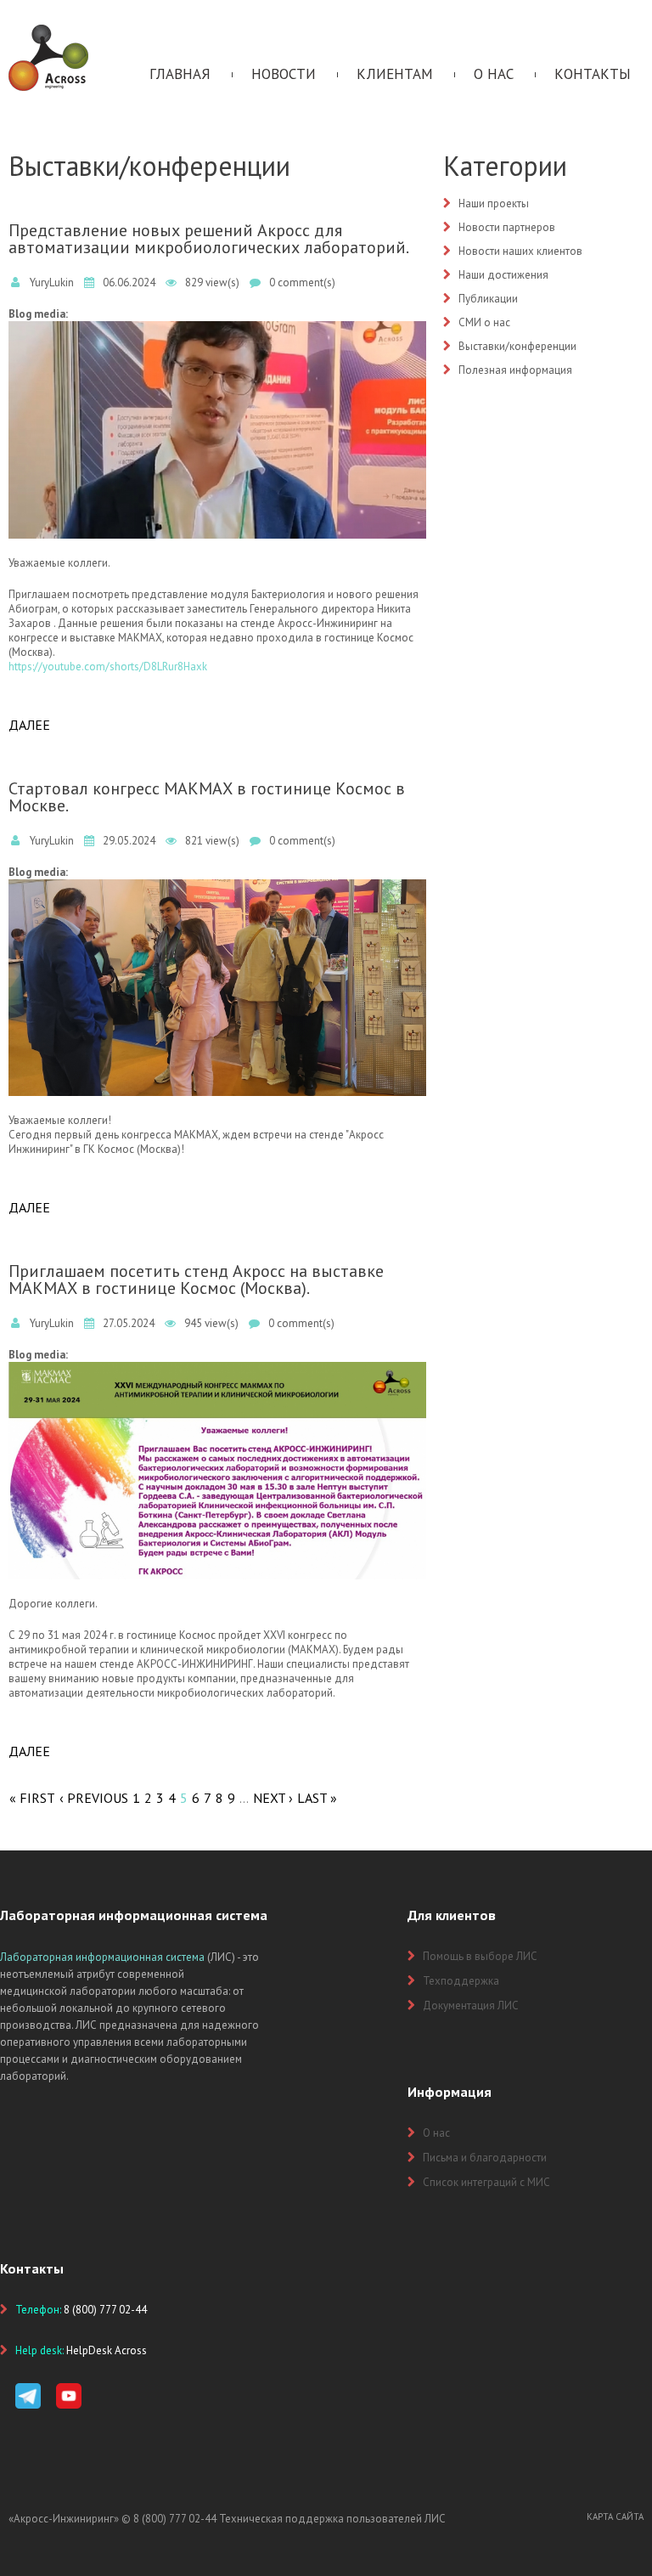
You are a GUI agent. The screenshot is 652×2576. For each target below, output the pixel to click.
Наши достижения (503, 275)
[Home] (48, 32)
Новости (284, 74)
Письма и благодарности (485, 2158)
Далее (29, 725)
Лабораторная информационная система (102, 1957)
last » (317, 1798)
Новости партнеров (507, 227)
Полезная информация (515, 370)
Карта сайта (615, 2517)
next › (273, 1798)
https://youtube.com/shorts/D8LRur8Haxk (108, 667)
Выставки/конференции (517, 346)
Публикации (488, 299)
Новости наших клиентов (520, 251)
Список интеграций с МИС (486, 2182)
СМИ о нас (484, 322)
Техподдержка (461, 1981)
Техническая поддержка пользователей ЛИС (332, 2519)
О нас (494, 74)
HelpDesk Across (107, 2350)
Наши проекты (494, 203)
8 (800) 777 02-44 (175, 2519)
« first (32, 1798)
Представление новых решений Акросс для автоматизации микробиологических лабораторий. (209, 239)
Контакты (593, 74)
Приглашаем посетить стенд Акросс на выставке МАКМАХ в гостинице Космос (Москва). (196, 1280)
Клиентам (395, 74)
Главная (180, 74)
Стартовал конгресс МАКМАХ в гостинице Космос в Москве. (207, 797)
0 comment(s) (302, 282)
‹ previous (94, 1798)
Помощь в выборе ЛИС (480, 1956)
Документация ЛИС (471, 2005)
